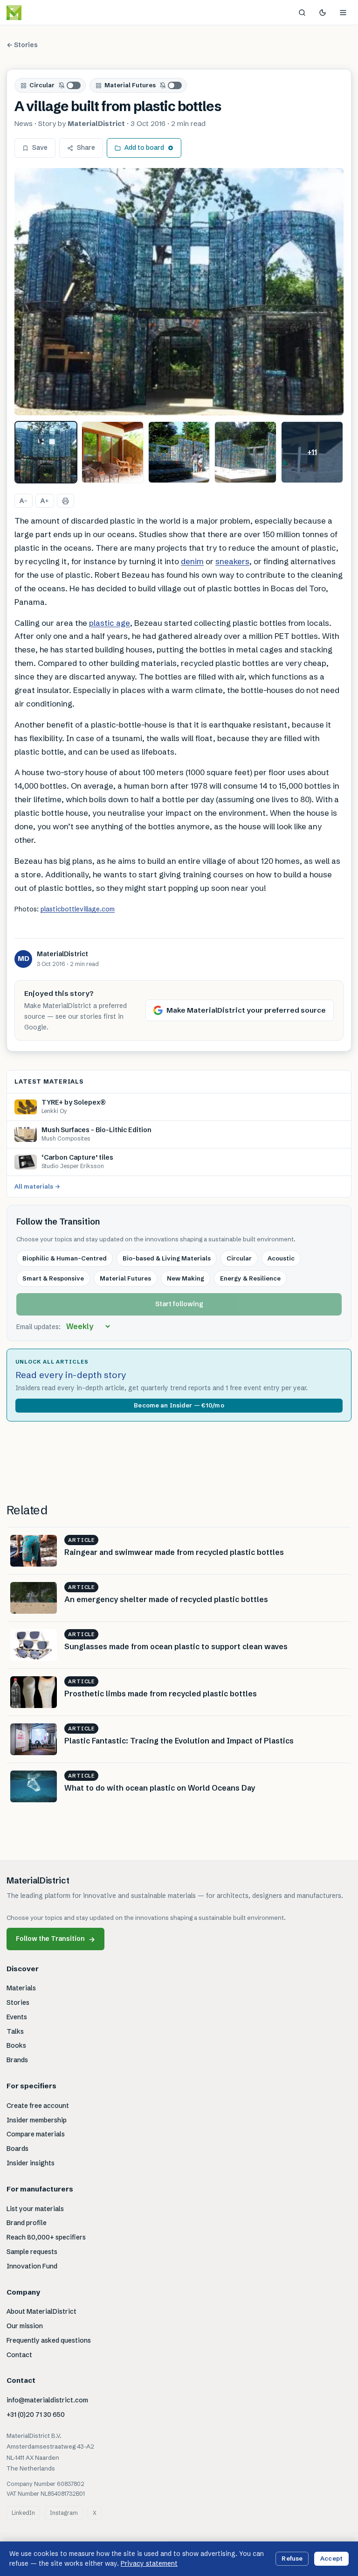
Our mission (25, 2326)
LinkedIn (23, 2513)
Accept (331, 2558)
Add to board (144, 147)
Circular (42, 85)
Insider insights (31, 2163)
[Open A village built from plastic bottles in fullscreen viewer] (179, 292)
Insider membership (37, 2120)
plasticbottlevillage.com (78, 909)
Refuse (292, 2558)
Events (17, 2017)
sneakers (232, 561)
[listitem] (46, 452)
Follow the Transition (55, 1939)
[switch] (70, 85)
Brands (17, 2060)
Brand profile (27, 2223)
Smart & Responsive (53, 1278)
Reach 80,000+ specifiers (46, 2237)
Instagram (64, 2513)
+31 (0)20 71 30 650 (36, 2415)
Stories (18, 2002)
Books (16, 2045)
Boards (17, 2149)
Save (40, 147)
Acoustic (281, 1258)
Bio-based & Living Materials (167, 1258)
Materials (21, 1988)
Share (86, 147)
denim (192, 561)
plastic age (110, 623)
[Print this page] (65, 501)
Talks (15, 2031)
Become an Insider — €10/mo (179, 1405)
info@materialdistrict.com (47, 2400)
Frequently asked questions (49, 2340)
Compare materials (36, 2134)
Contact (19, 2355)
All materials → (37, 1186)
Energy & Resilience (250, 1278)
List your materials (35, 2209)
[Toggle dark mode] (323, 13)
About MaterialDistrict (41, 2311)
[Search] (302, 13)
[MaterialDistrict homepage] (35, 13)
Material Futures (130, 85)
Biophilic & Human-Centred (65, 1258)
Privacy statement (149, 2563)
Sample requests (32, 2252)
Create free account (38, 2106)
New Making (186, 1278)
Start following (179, 1304)
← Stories (22, 45)
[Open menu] (343, 13)
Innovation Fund (32, 2266)
